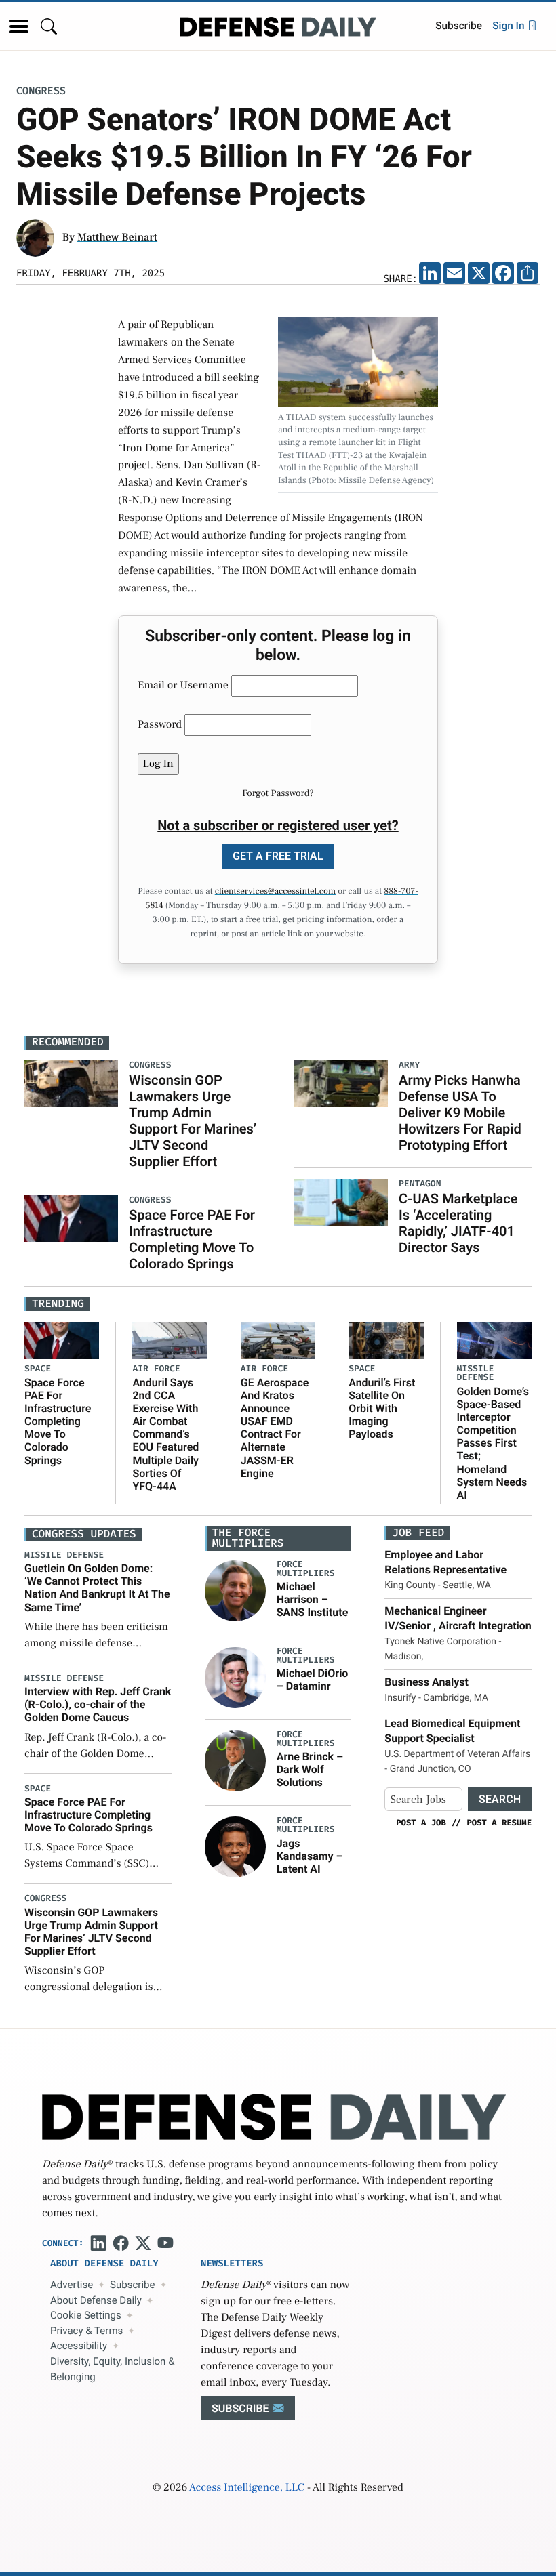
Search (500, 1799)
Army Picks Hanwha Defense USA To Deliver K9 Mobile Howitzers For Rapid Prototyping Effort (460, 1113)
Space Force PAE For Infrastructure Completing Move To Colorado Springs (192, 1239)
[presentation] (235, 1591)
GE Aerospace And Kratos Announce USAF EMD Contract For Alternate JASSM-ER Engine (275, 1428)
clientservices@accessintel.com (275, 892)
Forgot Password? (278, 793)
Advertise (72, 2285)
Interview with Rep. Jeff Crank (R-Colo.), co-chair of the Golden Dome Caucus (98, 1704)
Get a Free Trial (278, 856)
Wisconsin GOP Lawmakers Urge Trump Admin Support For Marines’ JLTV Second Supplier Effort (193, 1121)
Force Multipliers (306, 1569)
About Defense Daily (96, 2300)
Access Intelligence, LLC (247, 2488)
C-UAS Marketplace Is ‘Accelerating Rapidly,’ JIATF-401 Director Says (458, 1223)
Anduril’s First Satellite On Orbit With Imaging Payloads (382, 1409)
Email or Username (183, 686)
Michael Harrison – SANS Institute (313, 1599)
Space (38, 1369)
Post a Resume (499, 1823)
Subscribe (459, 26)
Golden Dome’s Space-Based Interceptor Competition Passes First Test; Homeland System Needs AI (493, 1443)
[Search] (49, 26)
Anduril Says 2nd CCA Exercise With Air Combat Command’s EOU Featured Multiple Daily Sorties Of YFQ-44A (165, 1435)
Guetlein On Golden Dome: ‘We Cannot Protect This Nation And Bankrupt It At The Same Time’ (97, 1588)
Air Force (156, 1369)
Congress (41, 91)
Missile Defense (476, 1373)
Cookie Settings (86, 2315)
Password (160, 725)
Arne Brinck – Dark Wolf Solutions (310, 1769)
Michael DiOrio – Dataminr (313, 1680)
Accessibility (79, 2346)
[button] (19, 26)
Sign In (510, 26)
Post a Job (421, 1823)
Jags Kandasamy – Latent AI (310, 1856)
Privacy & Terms (86, 2331)
